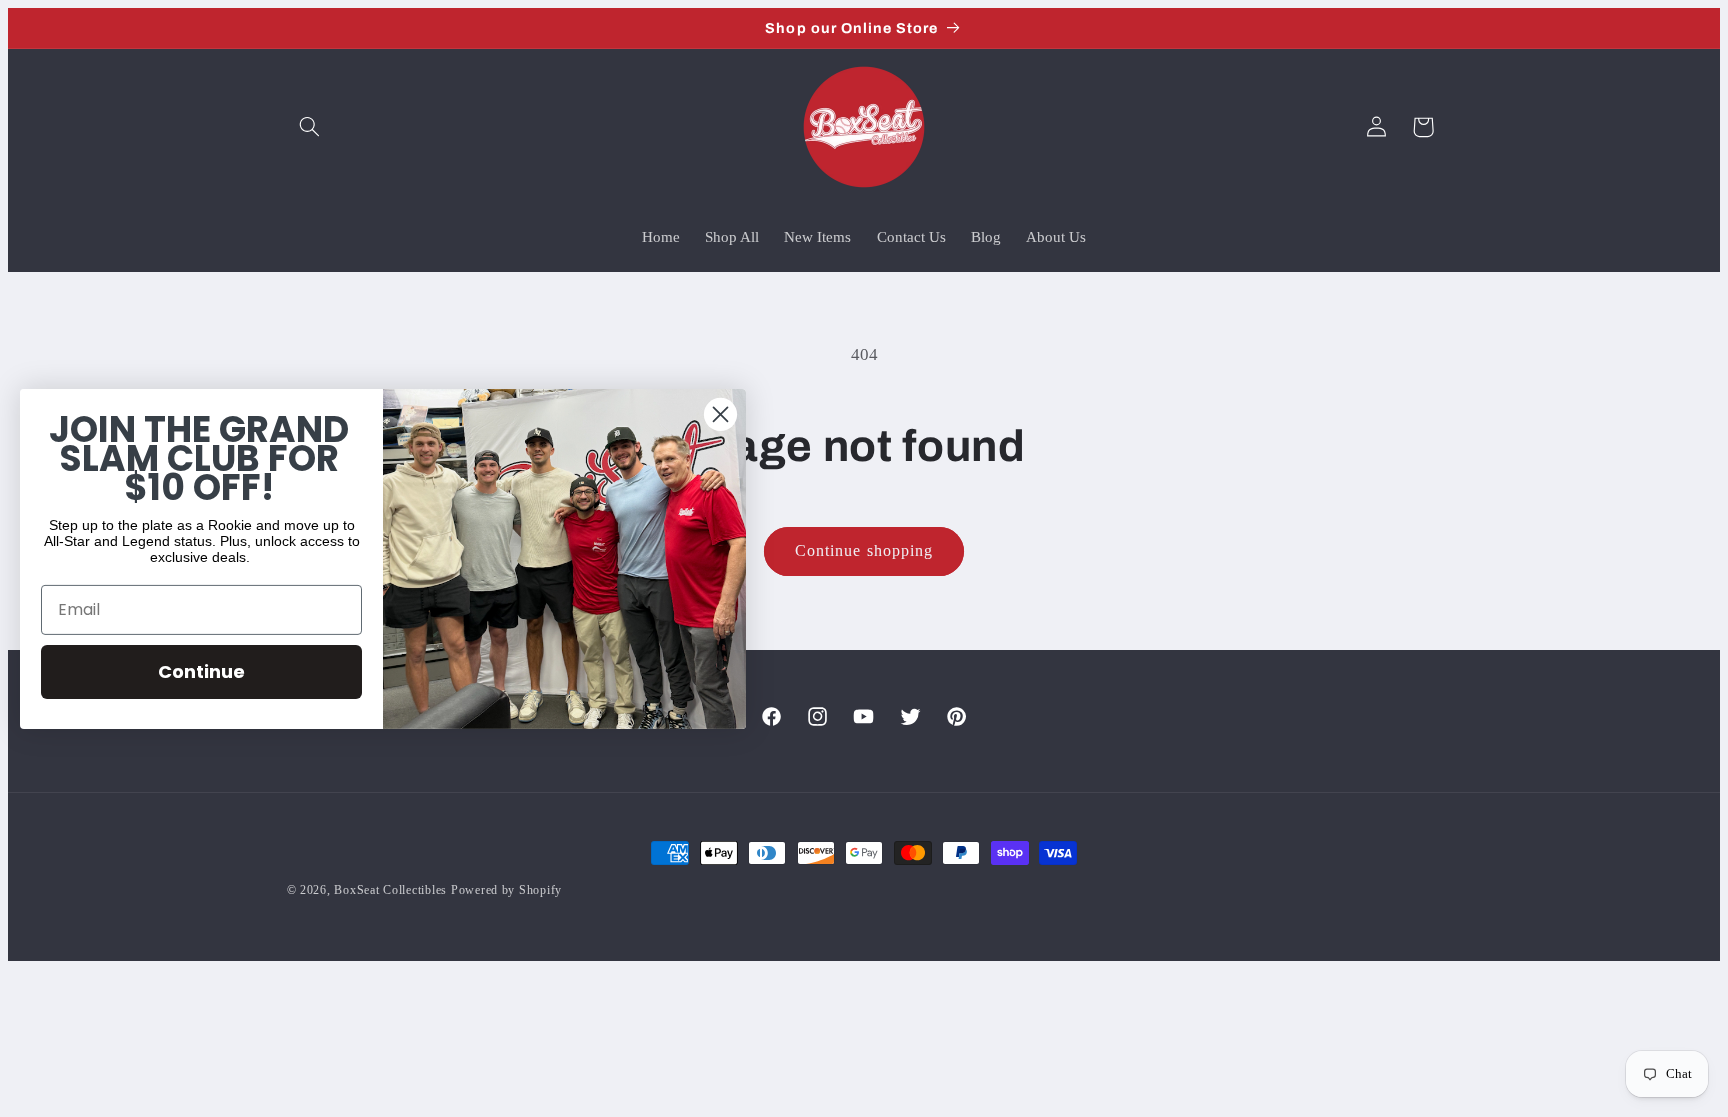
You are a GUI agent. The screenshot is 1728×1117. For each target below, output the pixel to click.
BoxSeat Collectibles (390, 890)
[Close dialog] (720, 413)
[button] (310, 127)
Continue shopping (864, 550)
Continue (201, 671)
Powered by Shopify (506, 890)
